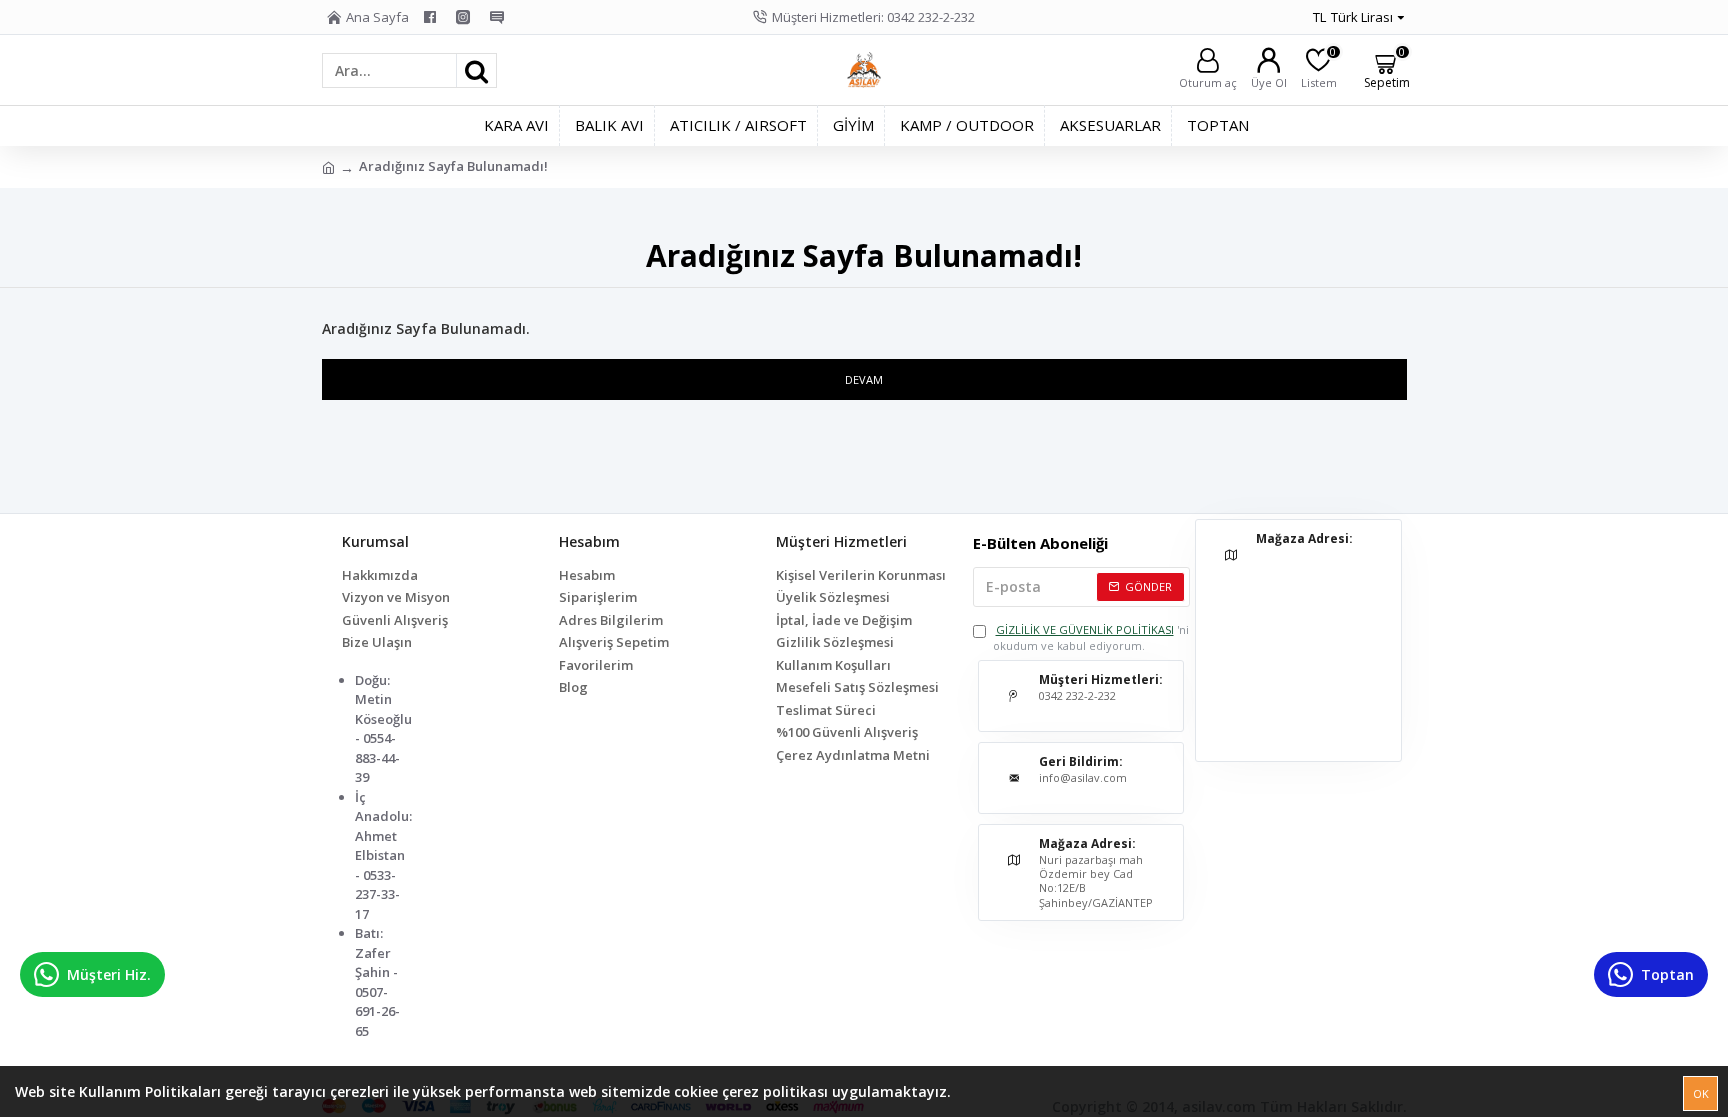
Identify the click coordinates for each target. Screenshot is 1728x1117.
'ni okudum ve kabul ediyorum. (1091, 638)
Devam (864, 379)
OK (1701, 1093)
